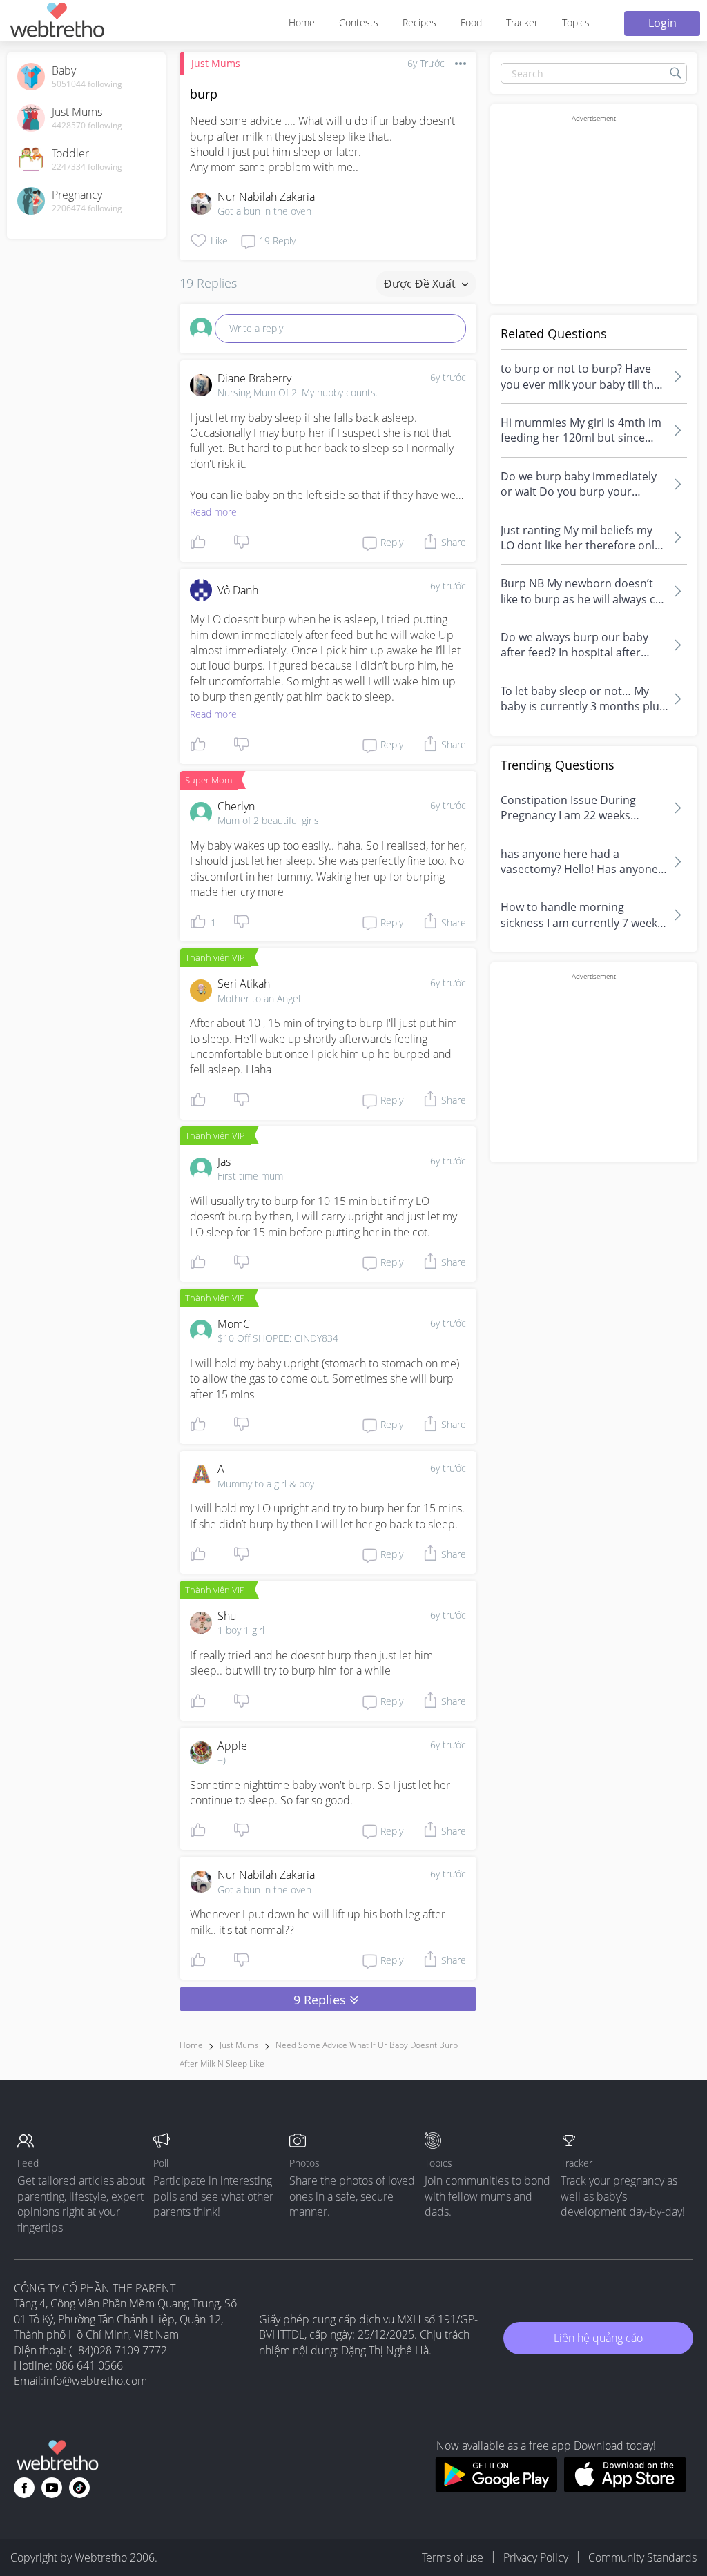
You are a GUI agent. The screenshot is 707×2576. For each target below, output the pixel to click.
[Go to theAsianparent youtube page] (52, 2488)
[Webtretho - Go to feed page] (57, 22)
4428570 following (87, 126)
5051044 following (87, 84)
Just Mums (216, 63)
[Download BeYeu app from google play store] (496, 2488)
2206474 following (87, 208)
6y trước (448, 377)
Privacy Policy (536, 2557)
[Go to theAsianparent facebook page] (24, 2488)
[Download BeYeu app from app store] (625, 2488)
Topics (576, 22)
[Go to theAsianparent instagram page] (79, 2488)
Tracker (522, 22)
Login (662, 23)
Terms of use (453, 2557)
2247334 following (87, 167)
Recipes (419, 22)
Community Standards (642, 2557)
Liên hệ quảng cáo (598, 2338)
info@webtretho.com (95, 2381)
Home (302, 22)
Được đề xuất (421, 284)
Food (471, 22)
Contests (359, 22)
